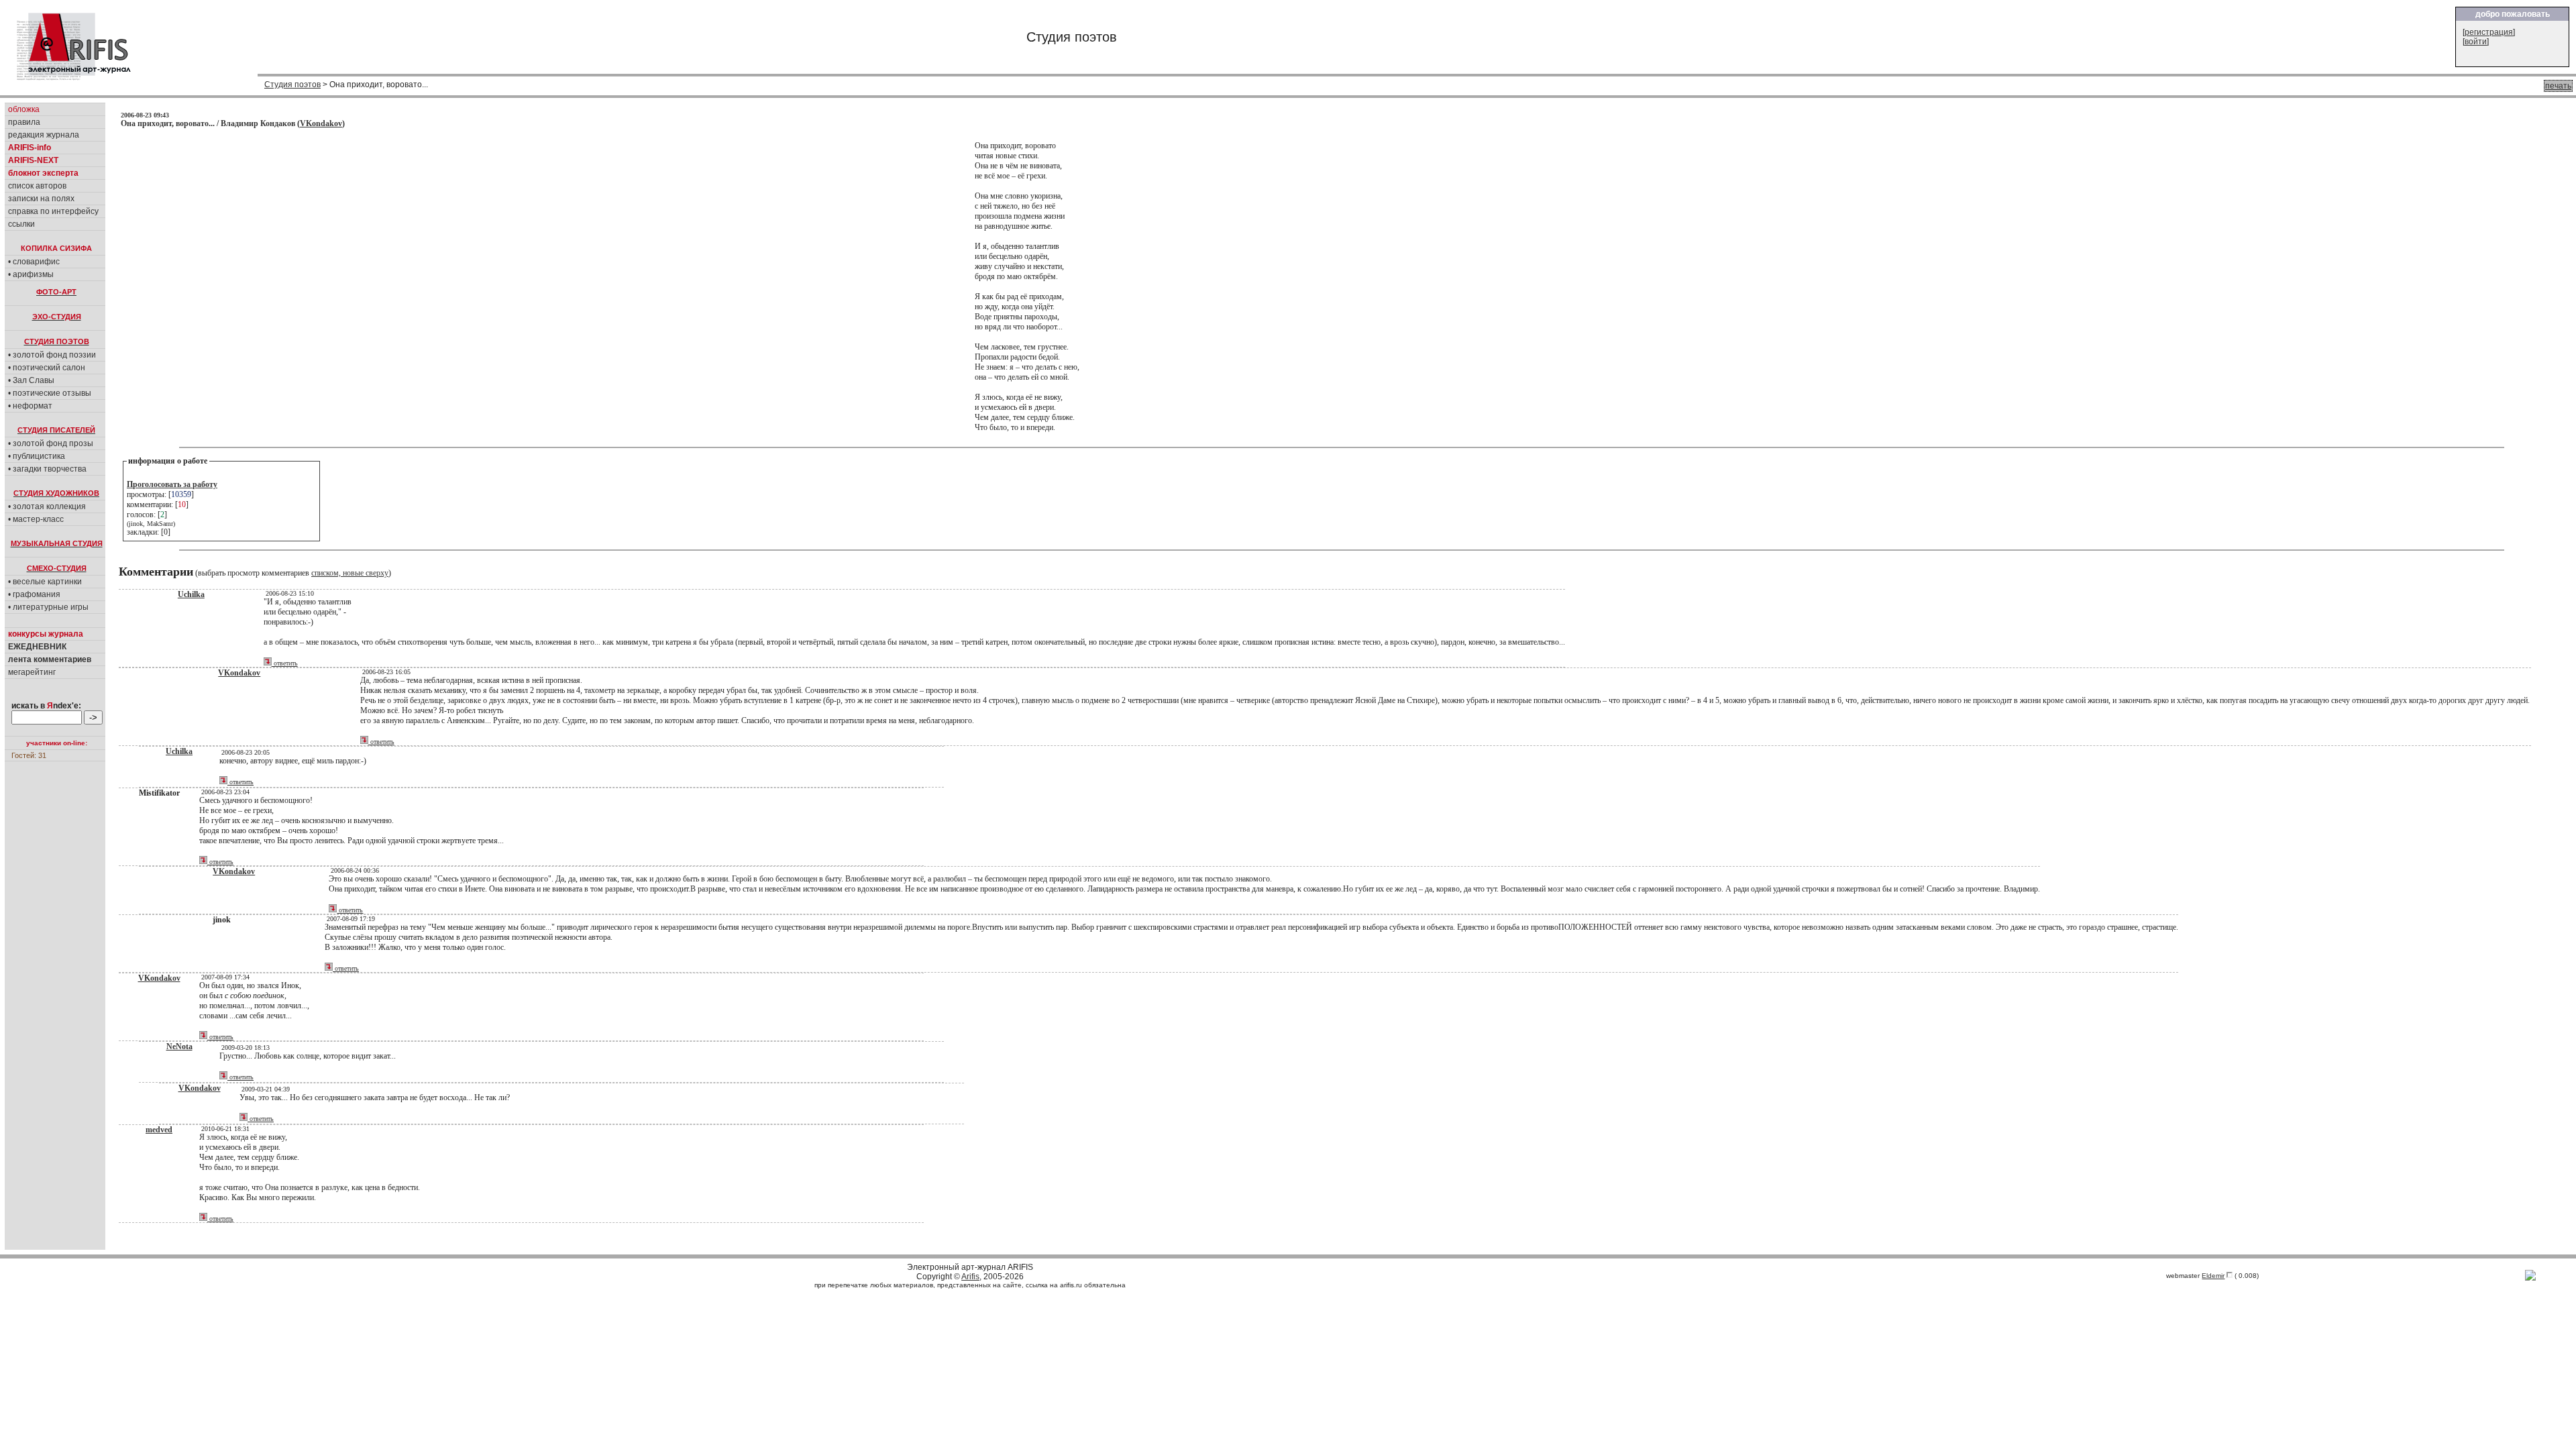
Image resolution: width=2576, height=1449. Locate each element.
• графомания (34, 594)
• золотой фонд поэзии (52, 355)
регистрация (2489, 32)
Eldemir (2213, 1276)
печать (2558, 86)
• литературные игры (48, 607)
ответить (285, 663)
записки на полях (41, 199)
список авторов (37, 186)
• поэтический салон (47, 368)
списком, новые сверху (350, 573)
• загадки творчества (47, 469)
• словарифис (34, 262)
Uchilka (191, 594)
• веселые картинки (45, 582)
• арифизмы (31, 274)
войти (2476, 42)
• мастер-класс (36, 519)
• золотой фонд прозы (51, 443)
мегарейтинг (32, 672)
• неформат (30, 406)
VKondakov (321, 123)
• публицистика (37, 456)
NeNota (179, 1046)
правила (24, 122)
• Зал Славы (31, 380)
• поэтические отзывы (50, 393)
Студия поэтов (292, 85)
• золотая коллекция (47, 506)
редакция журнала (44, 135)
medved (159, 1130)
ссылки (21, 224)
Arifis (970, 1277)
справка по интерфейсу (53, 211)
